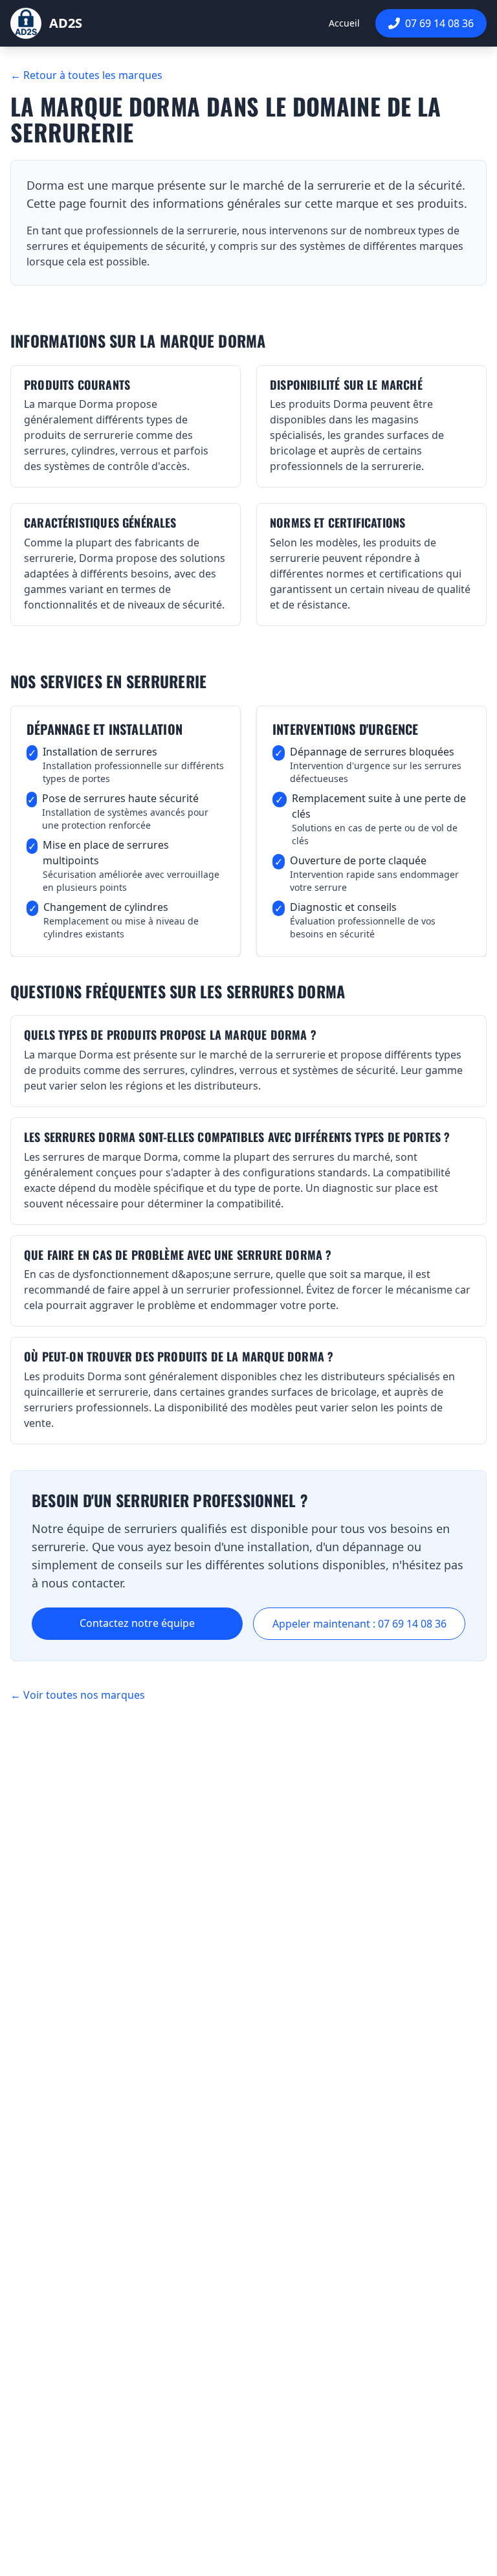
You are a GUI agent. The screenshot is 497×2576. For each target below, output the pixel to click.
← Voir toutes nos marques (78, 1695)
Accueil (344, 23)
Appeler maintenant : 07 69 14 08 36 (359, 1624)
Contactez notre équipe (137, 1623)
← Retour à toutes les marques (86, 75)
